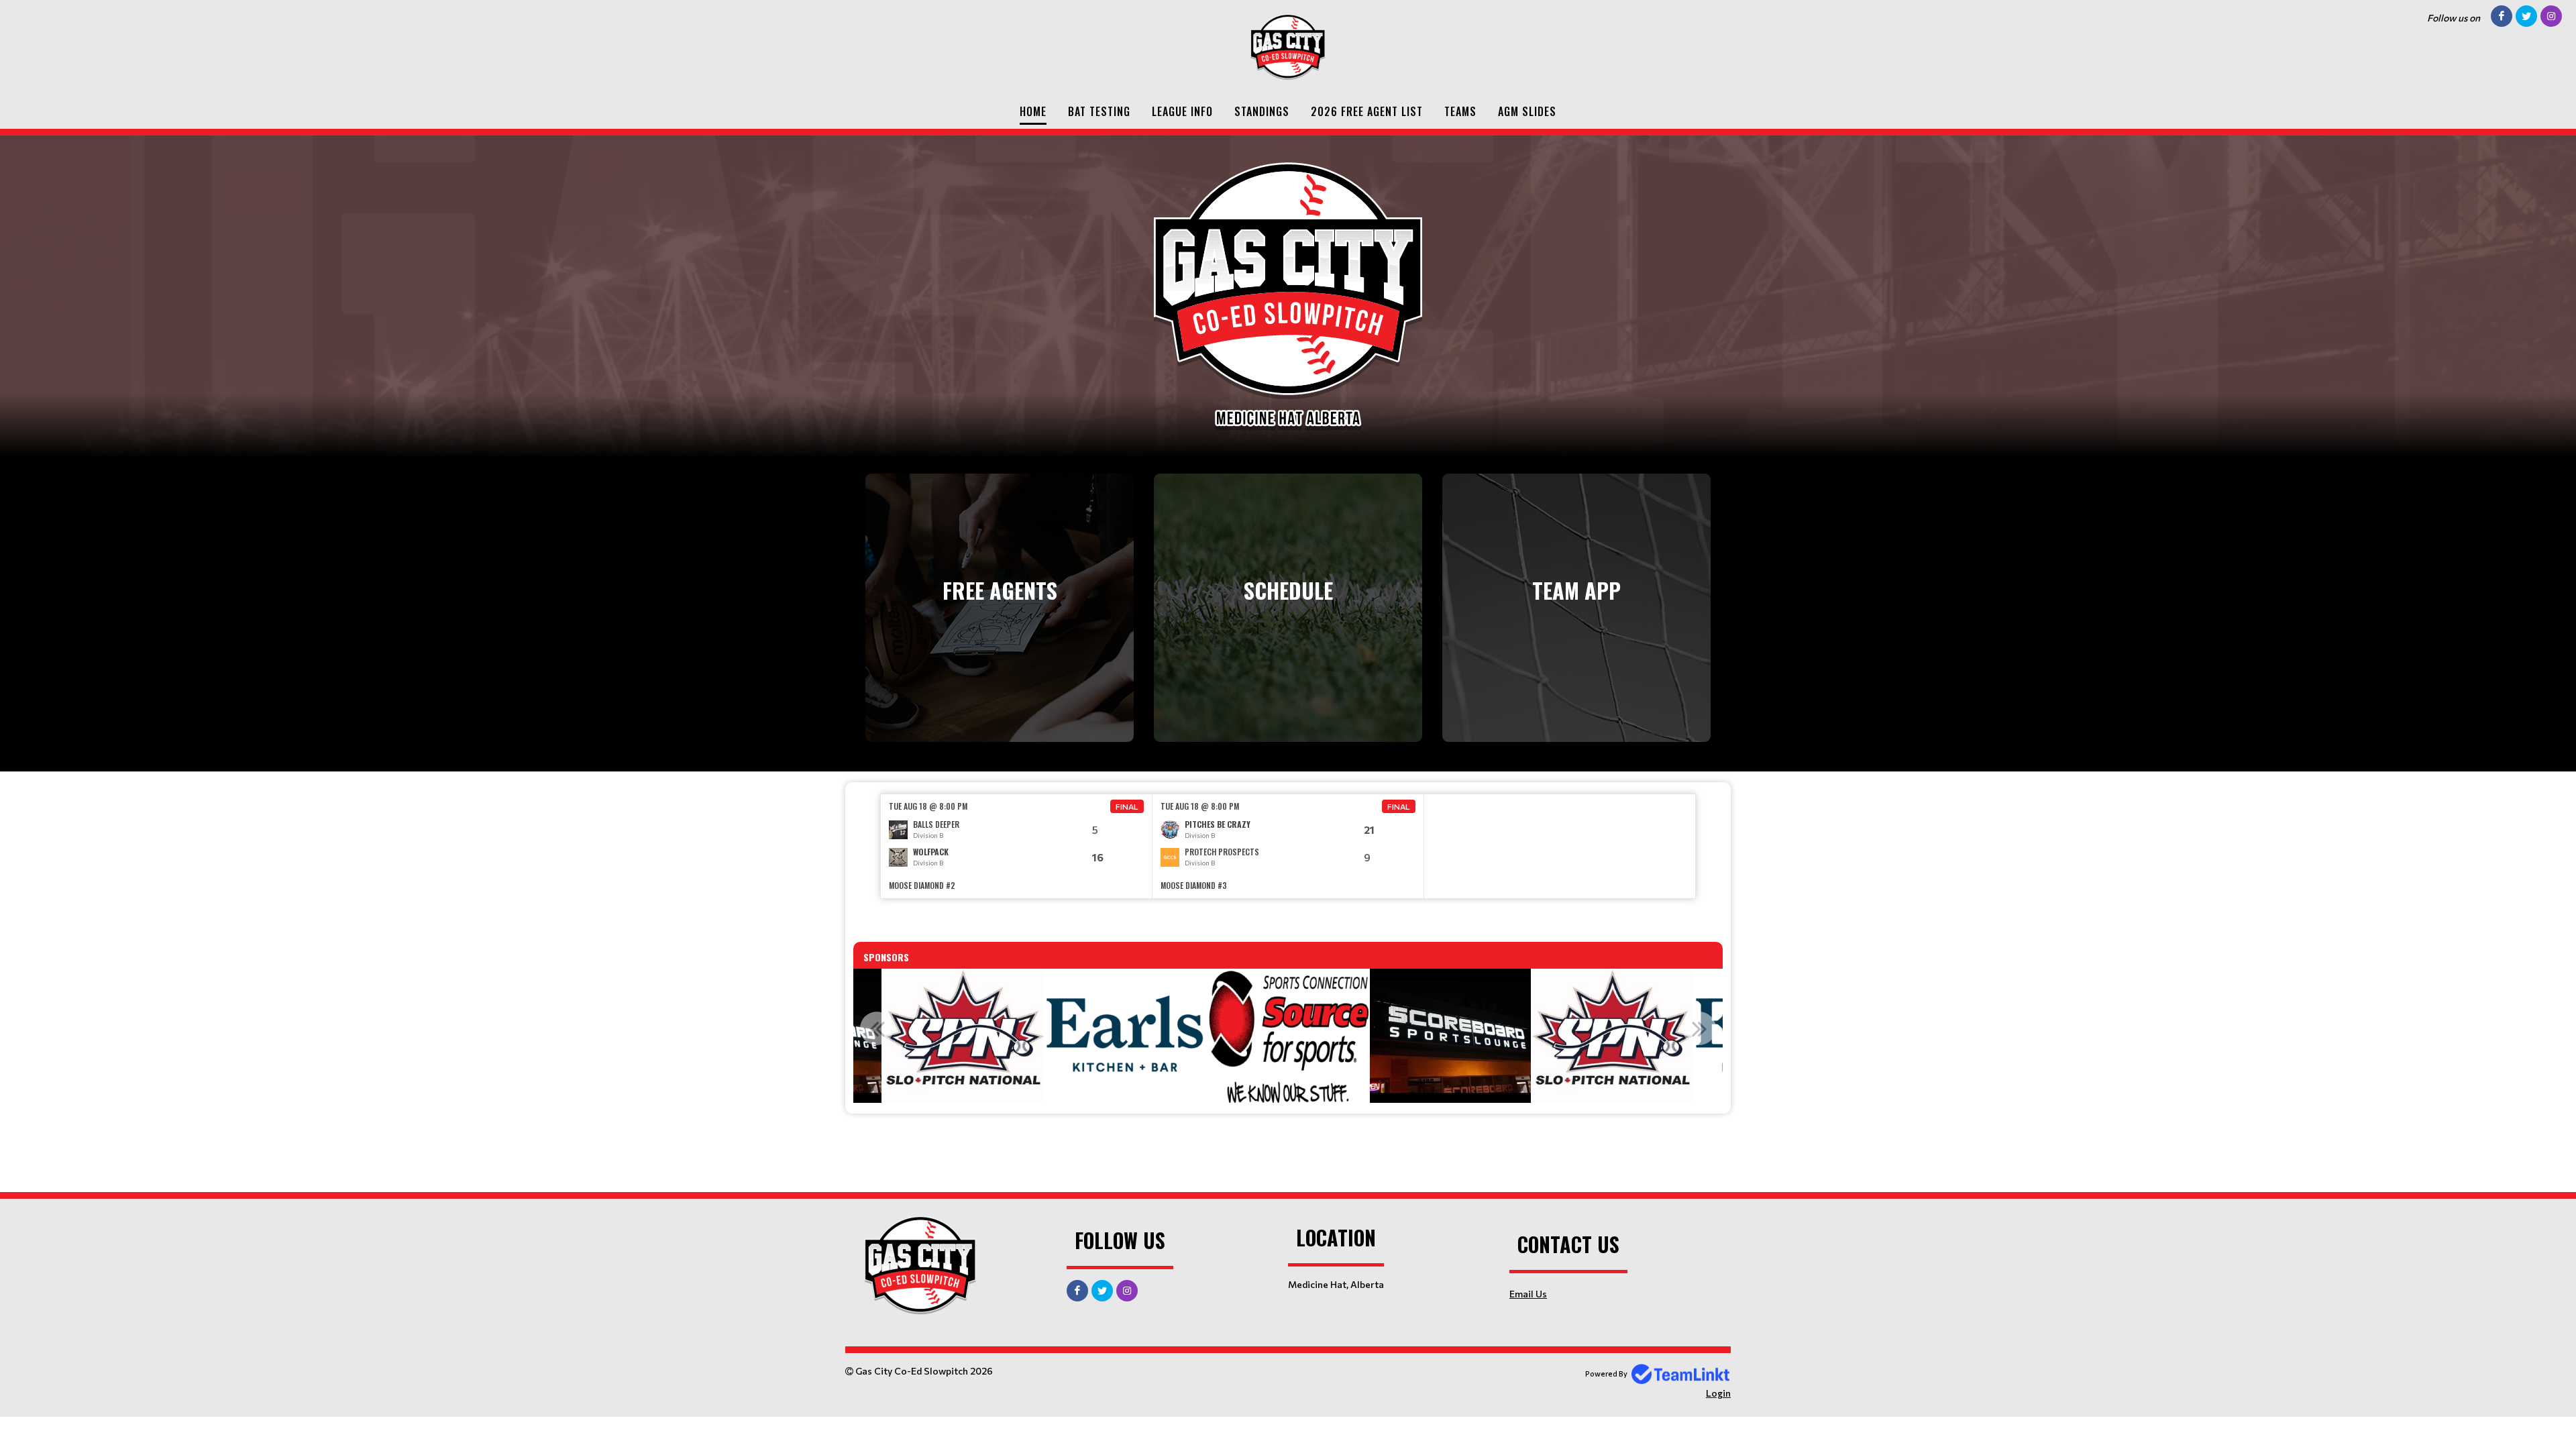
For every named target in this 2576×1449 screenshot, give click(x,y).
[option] (1017, 846)
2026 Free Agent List (1367, 111)
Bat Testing (1099, 111)
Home (1033, 111)
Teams (1460, 111)
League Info (1182, 111)
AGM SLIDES (1527, 111)
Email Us (1528, 1294)
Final (1127, 806)
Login (1718, 1393)
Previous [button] (877, 1028)
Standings (1262, 111)
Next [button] (1699, 1028)
